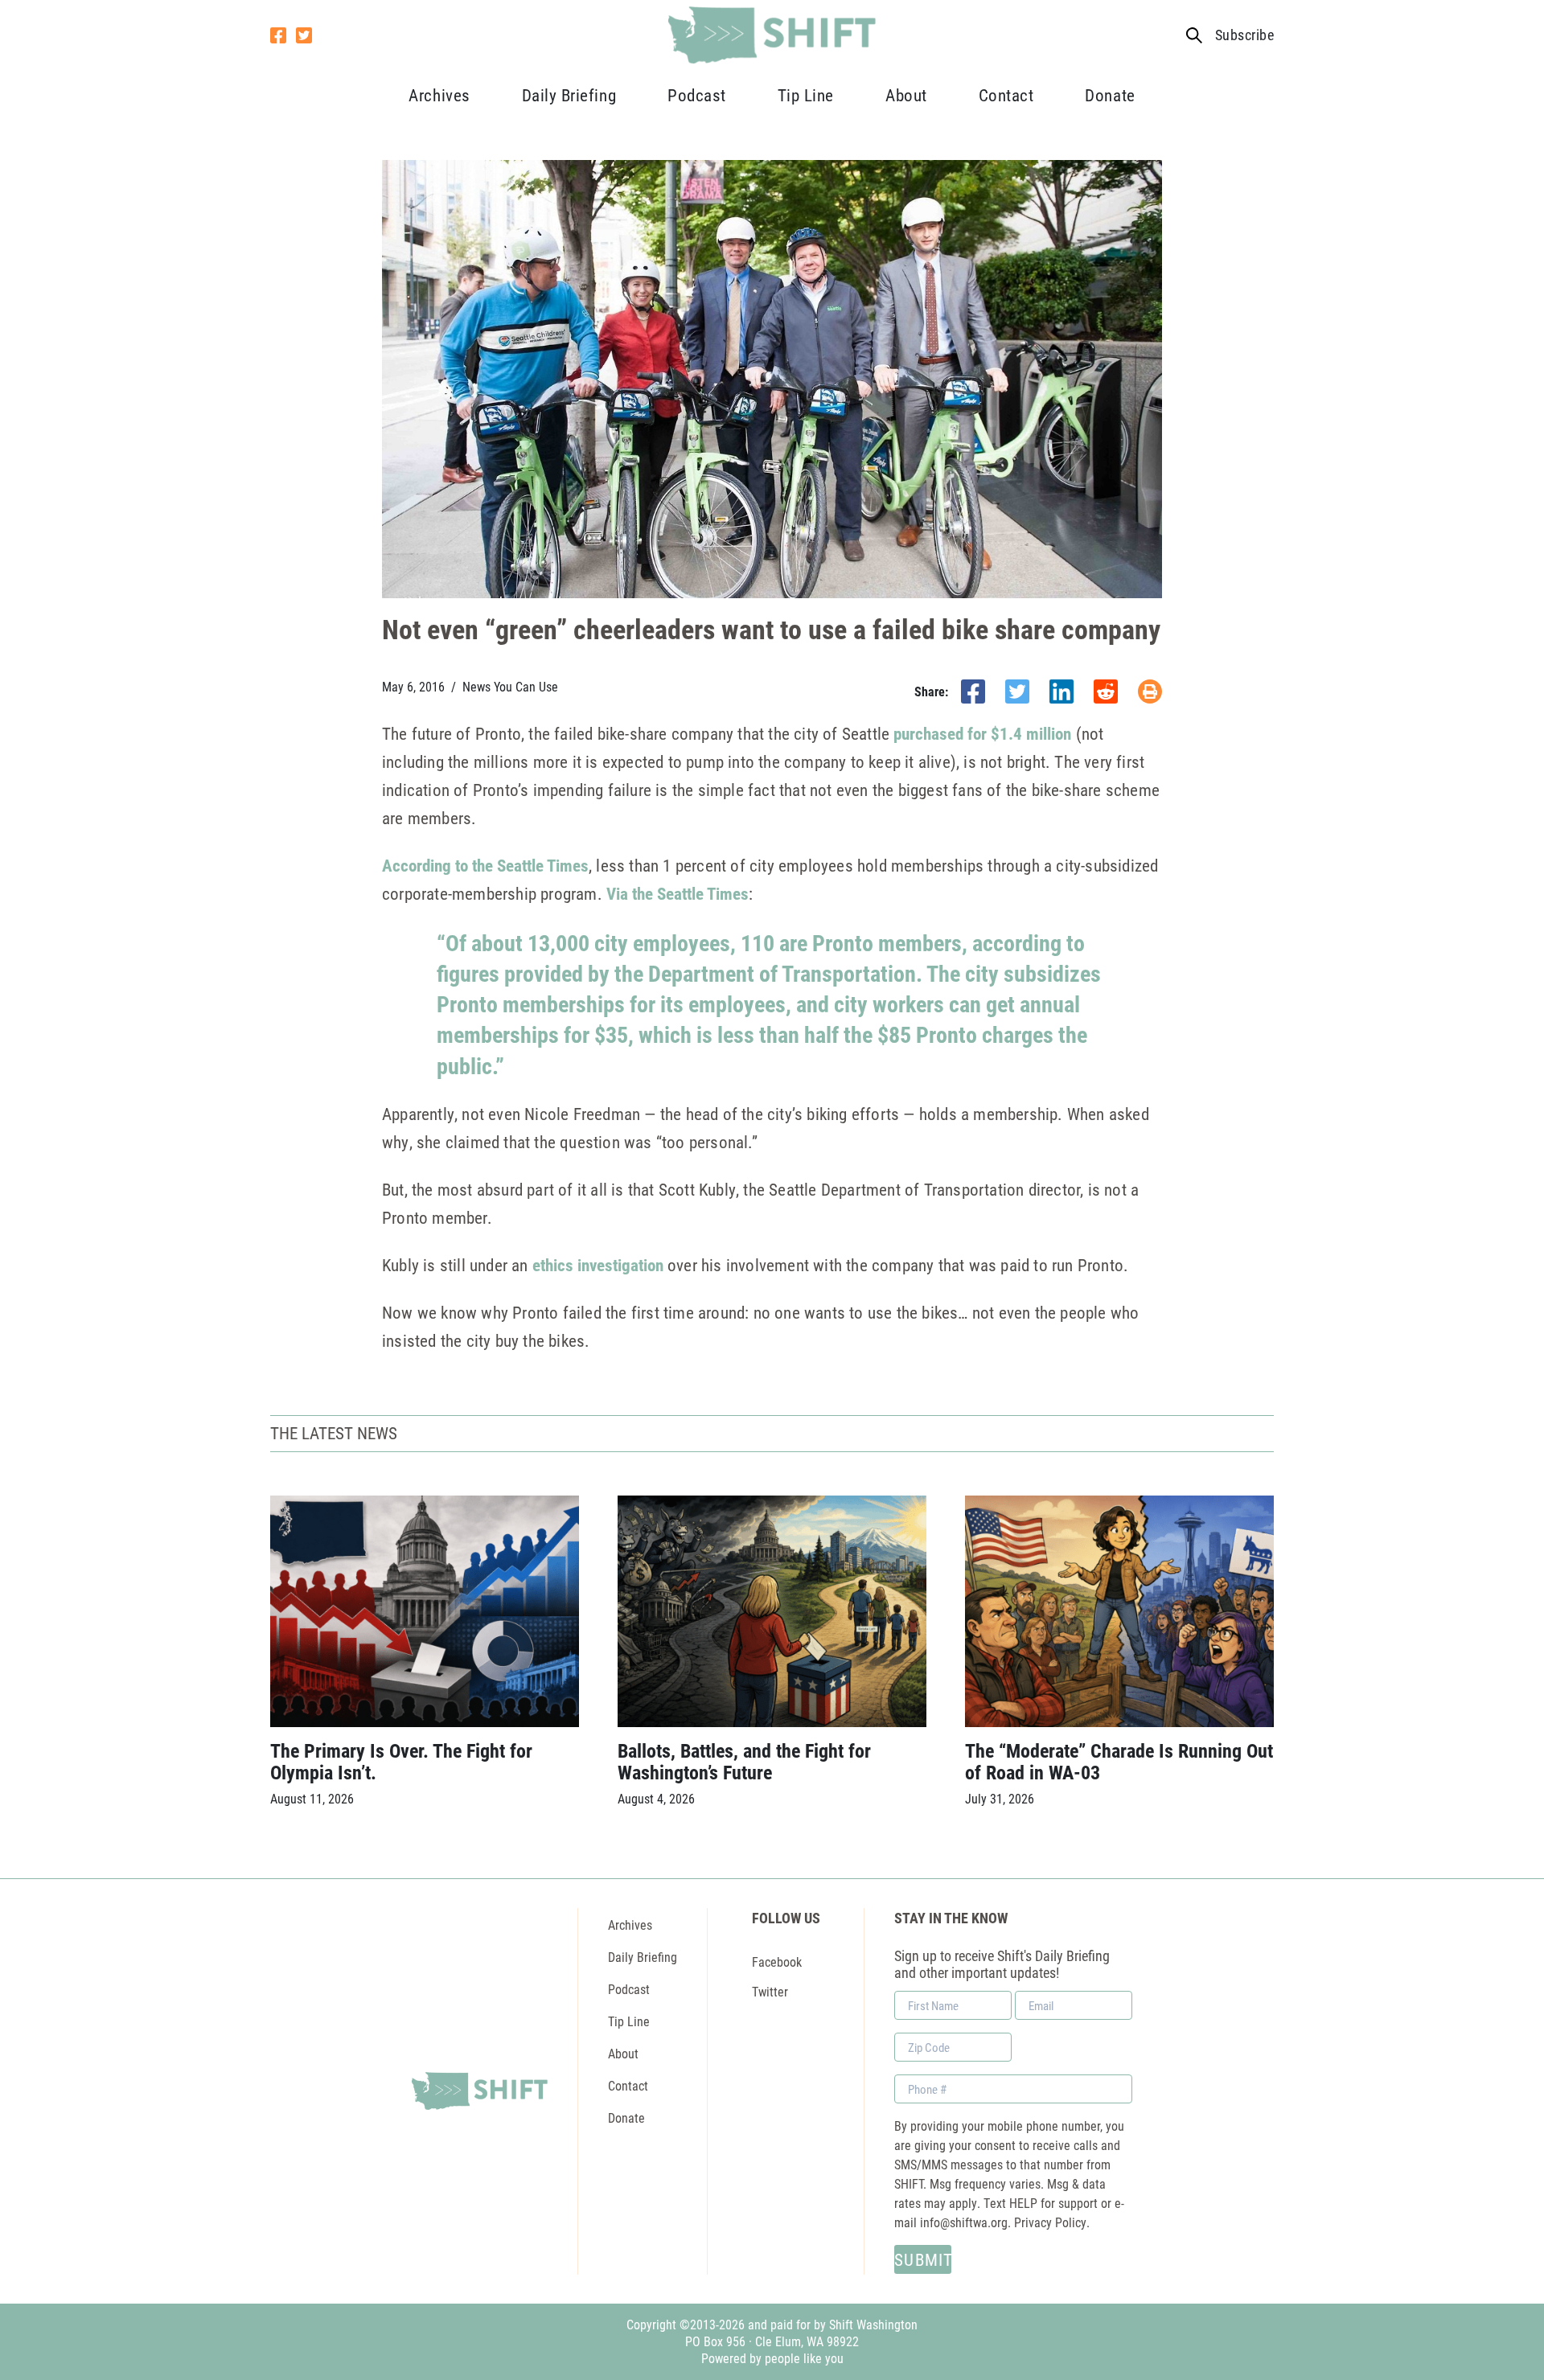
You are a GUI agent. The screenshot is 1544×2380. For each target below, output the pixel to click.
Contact (1006, 95)
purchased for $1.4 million (982, 733)
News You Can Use (510, 687)
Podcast (697, 95)
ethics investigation (598, 1265)
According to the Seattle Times (485, 865)
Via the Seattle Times (678, 893)
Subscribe (1244, 35)
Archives (439, 95)
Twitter (770, 1991)
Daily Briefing (569, 95)
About (906, 95)
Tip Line (806, 95)
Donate (1110, 95)
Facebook (777, 1961)
